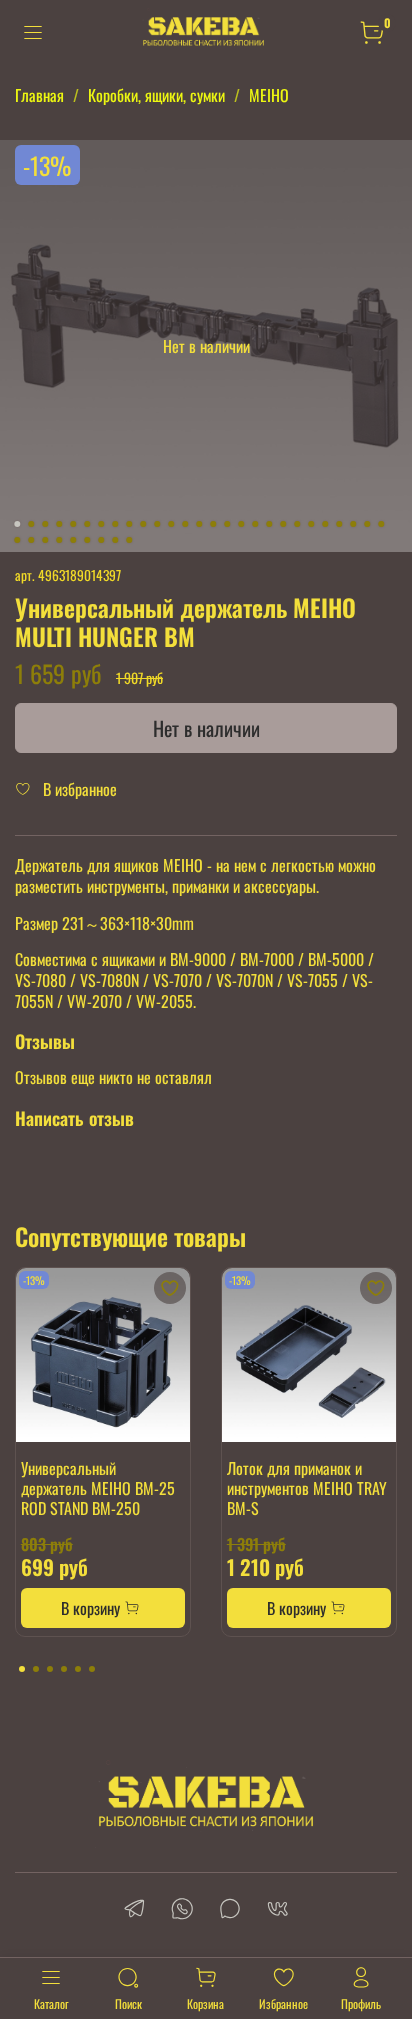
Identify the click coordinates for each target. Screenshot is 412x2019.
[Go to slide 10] (143, 524)
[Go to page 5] (78, 1669)
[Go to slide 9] (129, 524)
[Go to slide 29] (31, 540)
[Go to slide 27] (381, 524)
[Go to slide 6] (87, 524)
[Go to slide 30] (45, 540)
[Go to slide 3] (45, 524)
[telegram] (134, 1910)
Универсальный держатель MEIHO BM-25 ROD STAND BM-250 (98, 1488)
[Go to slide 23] (325, 524)
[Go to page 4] (64, 1669)
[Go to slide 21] (297, 524)
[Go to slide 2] (31, 524)
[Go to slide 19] (269, 524)
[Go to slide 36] (129, 540)
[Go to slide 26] (367, 524)
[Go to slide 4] (59, 524)
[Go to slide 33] (87, 540)
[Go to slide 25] (353, 524)
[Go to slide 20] (283, 524)
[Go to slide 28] (17, 540)
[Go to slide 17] (241, 524)
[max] (230, 1910)
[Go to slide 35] (115, 540)
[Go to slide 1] (17, 524)
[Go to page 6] (92, 1669)
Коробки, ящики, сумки (156, 95)
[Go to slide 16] (227, 524)
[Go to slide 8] (115, 524)
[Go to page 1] (22, 1669)
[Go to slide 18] (255, 524)
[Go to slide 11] (157, 524)
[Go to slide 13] (185, 524)
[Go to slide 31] (59, 540)
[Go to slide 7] (101, 524)
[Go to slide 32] (73, 540)
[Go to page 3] (50, 1669)
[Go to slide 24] (339, 524)
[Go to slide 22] (311, 524)
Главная (39, 95)
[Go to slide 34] (101, 540)
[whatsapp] (182, 1910)
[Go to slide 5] (73, 524)
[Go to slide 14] (199, 524)
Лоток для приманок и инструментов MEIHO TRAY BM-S (307, 1488)
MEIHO (269, 95)
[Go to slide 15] (213, 524)
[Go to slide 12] (171, 524)
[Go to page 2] (36, 1669)
